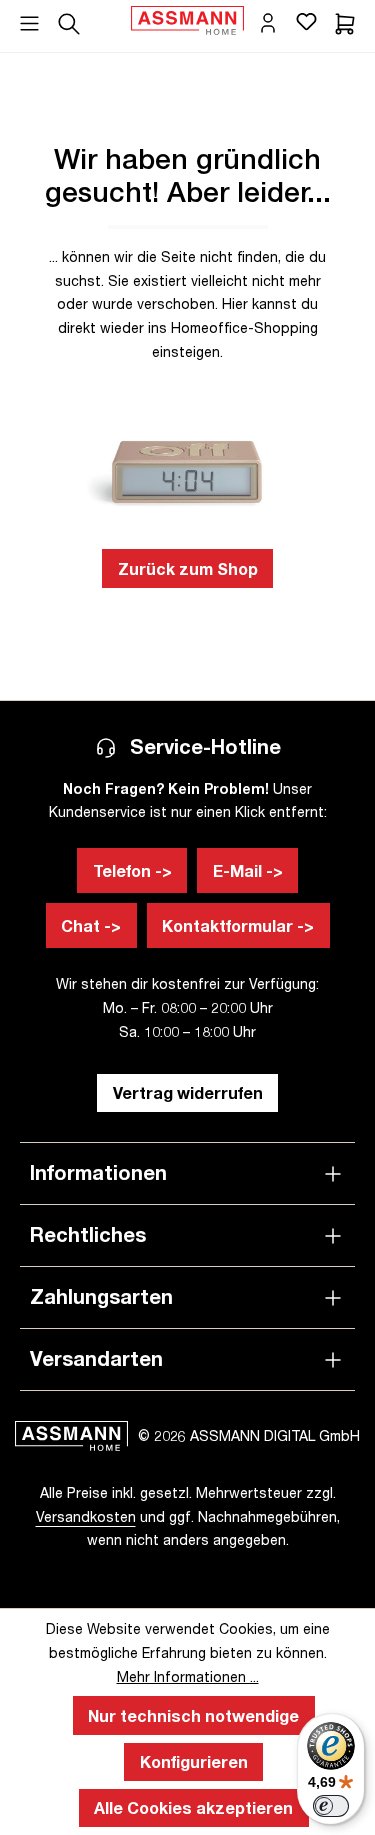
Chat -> (91, 925)
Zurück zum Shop (188, 568)
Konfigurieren (194, 1761)
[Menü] (29, 17)
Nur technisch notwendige (193, 1715)
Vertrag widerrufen (188, 1092)
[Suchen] (69, 21)
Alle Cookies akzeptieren (193, 1807)
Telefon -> (132, 870)
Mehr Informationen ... (188, 1676)
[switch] (331, 1806)
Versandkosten (86, 1516)
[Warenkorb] (345, 21)
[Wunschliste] (306, 21)
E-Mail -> (248, 870)
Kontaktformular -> (238, 925)
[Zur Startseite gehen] (187, 21)
